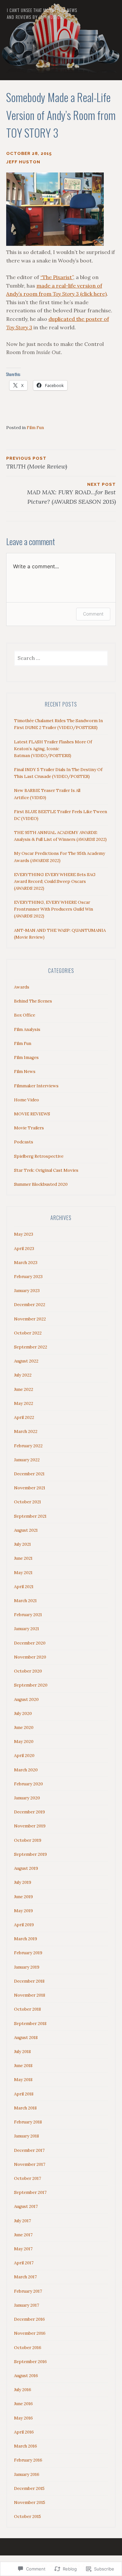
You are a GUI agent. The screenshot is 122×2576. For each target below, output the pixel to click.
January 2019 (27, 1967)
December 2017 (29, 2150)
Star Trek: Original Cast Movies (46, 1170)
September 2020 (31, 1685)
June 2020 (24, 1727)
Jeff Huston (23, 162)
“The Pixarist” (57, 277)
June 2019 (23, 1897)
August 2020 (26, 1699)
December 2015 (29, 2488)
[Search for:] (61, 658)
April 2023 (24, 1249)
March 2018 (25, 2108)
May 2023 (24, 1234)
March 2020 (26, 1770)
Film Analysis (27, 1029)
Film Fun (35, 428)
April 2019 (24, 1925)
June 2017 (23, 2235)
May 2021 (23, 1573)
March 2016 (26, 2446)
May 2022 (24, 1403)
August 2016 (26, 2376)
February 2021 (28, 1615)
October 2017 (27, 2178)
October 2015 (27, 2516)
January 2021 (27, 1629)
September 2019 (30, 1854)
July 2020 (23, 1713)
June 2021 (23, 1558)
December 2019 (29, 1812)
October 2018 (27, 2009)
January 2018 (27, 2136)
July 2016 (23, 2390)
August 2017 (26, 2206)
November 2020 (30, 1657)
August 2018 (26, 2038)
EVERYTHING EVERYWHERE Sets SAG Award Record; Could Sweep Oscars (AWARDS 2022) (55, 881)
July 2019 (23, 1882)
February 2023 (28, 1277)
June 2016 (23, 2404)
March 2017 (25, 2277)
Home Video (27, 1100)
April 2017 (24, 2263)
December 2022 (30, 1305)
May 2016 (23, 2418)
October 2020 (28, 1671)
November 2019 (30, 1826)
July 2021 (22, 1544)
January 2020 (27, 1798)
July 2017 (22, 2221)
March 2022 (26, 1431)
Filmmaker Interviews (36, 1086)
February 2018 (28, 2122)
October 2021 (27, 1502)
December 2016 (29, 2319)
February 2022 (28, 1446)
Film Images (26, 1057)
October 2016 (28, 2348)
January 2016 (27, 2474)
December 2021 (29, 1474)
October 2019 (28, 1840)
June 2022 (24, 1389)
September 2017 (30, 2192)
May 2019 (23, 1911)
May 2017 (23, 2249)
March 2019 (26, 1939)
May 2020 (24, 1742)
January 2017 (27, 2305)
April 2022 (24, 1417)
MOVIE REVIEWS (32, 1114)
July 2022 (23, 1375)
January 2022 (27, 1460)
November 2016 (30, 2333)
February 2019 (28, 1953)
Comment (93, 614)
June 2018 (23, 2066)
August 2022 (26, 1361)
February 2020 (28, 1784)
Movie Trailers (29, 1128)
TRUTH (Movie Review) (37, 463)
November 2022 (30, 1319)
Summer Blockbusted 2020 (41, 1184)
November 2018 (30, 1995)
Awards (22, 987)
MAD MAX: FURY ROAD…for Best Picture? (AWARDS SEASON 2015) (71, 494)
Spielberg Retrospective (39, 1156)
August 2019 (26, 1868)
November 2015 (30, 2502)
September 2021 (30, 1516)
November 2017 (30, 2164)
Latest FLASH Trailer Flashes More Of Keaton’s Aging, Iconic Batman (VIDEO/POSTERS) (53, 749)
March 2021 (25, 1601)
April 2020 (24, 1756)
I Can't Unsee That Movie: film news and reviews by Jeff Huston (42, 14)
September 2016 (30, 2362)
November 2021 (30, 1488)
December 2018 (29, 1981)
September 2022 (31, 1347)
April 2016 (24, 2432)
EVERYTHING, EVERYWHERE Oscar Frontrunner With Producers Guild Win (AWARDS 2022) (54, 909)
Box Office (25, 1015)
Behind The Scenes (33, 1001)
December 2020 (30, 1643)
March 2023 (26, 1263)
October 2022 (28, 1333)
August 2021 (26, 1530)
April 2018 (24, 2094)
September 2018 (30, 2024)
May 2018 (23, 2080)
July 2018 (22, 2052)
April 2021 (24, 1587)
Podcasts (24, 1142)
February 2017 (28, 2291)
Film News (25, 1072)
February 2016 (28, 2460)
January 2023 (27, 1291)
